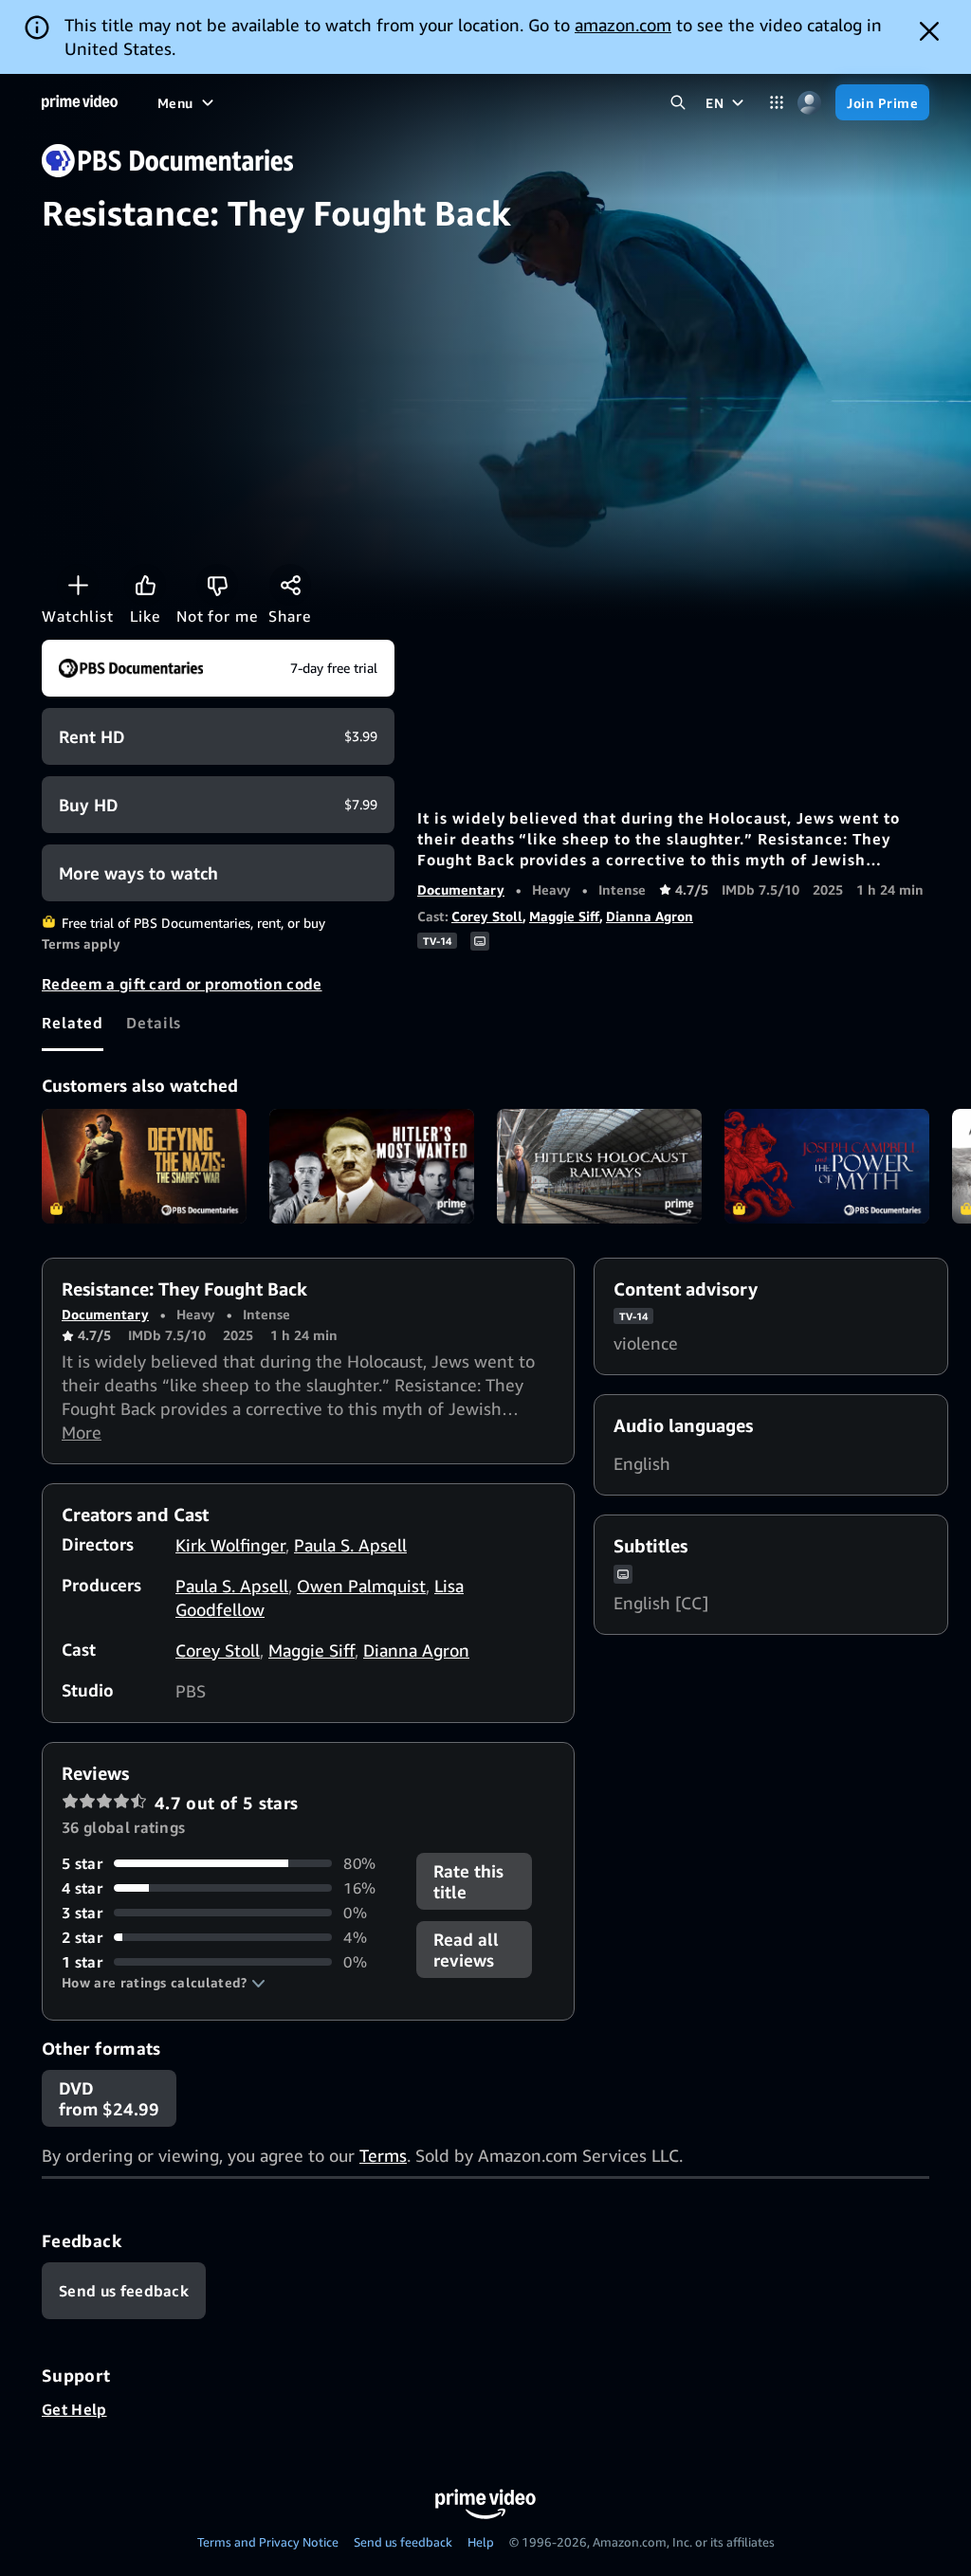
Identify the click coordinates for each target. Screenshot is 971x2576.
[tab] (73, 1023)
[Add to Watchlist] (78, 585)
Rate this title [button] (468, 1881)
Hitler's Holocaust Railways (599, 1167)
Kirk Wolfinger (230, 1545)
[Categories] (776, 103)
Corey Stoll (487, 916)
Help (481, 2542)
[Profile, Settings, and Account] (809, 103)
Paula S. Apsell (350, 1545)
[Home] (80, 102)
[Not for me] (217, 585)
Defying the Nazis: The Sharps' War (144, 1167)
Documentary (461, 889)
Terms (383, 2155)
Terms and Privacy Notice (268, 2542)
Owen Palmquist (361, 1586)
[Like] (145, 585)
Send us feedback (403, 2542)
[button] (164, 1983)
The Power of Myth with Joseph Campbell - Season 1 (827, 1167)
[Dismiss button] (929, 31)
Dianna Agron (650, 916)
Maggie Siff (564, 916)
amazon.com (623, 25)
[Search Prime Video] (678, 103)
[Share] (290, 585)
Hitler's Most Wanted (372, 1167)
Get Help (74, 2409)
